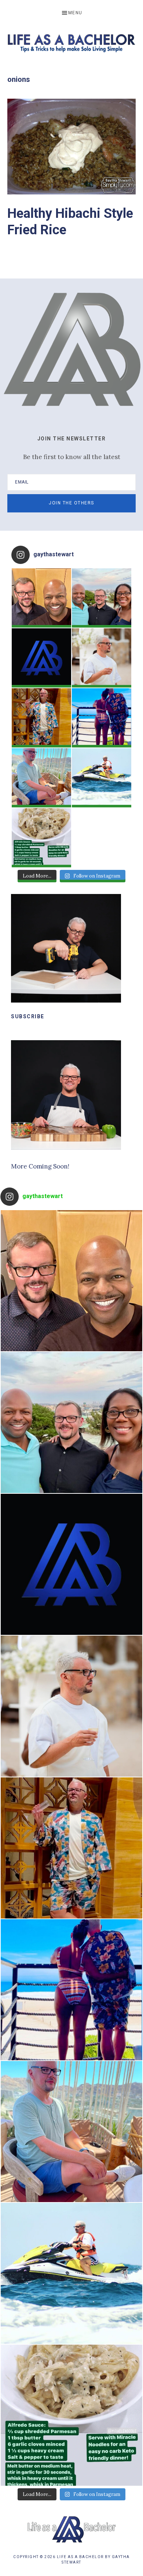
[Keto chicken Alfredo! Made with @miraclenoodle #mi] (41, 838)
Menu (75, 13)
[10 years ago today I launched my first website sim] (41, 658)
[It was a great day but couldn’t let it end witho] (41, 598)
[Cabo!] (102, 778)
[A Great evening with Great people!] (102, 598)
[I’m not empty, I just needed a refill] (41, 718)
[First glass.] (102, 658)
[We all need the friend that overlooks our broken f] (102, 718)
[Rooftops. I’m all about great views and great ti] (41, 778)
